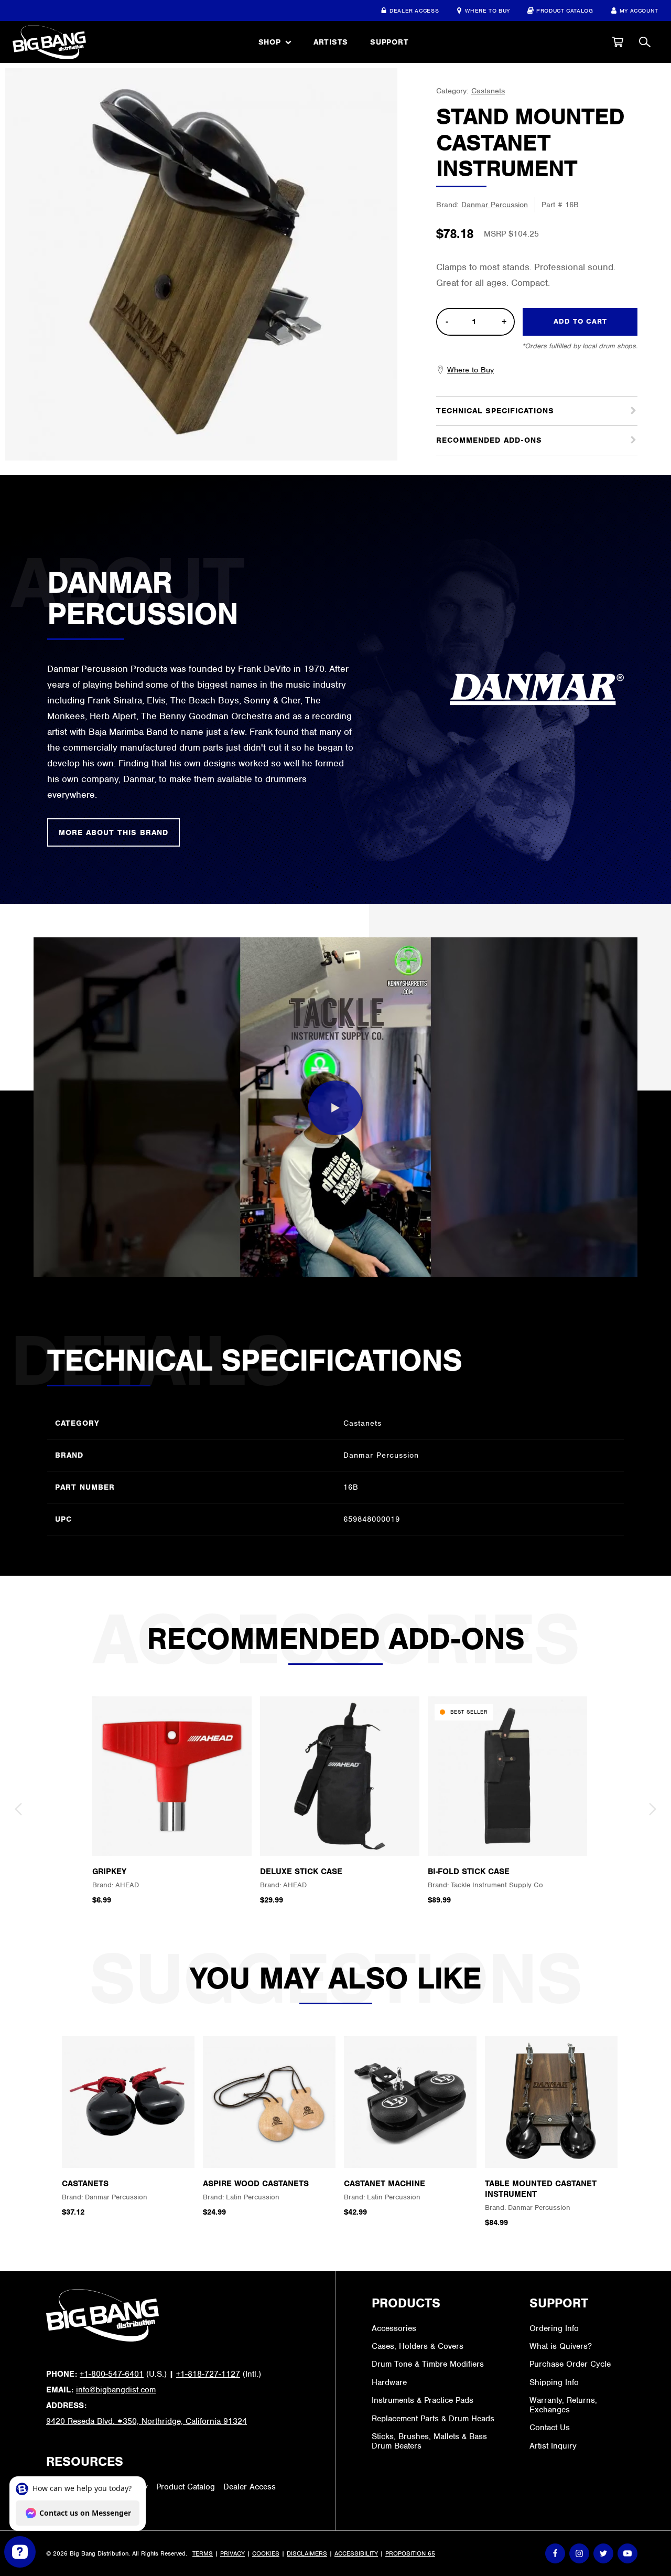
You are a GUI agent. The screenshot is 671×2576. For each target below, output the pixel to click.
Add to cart (580, 321)
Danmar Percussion (495, 205)
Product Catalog (565, 10)
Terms (203, 2553)
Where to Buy (488, 10)
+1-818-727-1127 (208, 2374)
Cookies (266, 2553)
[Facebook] (555, 2553)
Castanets (488, 91)
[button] (618, 42)
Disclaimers (307, 2553)
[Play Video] (335, 1108)
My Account (639, 10)
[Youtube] (627, 2553)
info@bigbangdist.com (116, 2390)
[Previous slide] (18, 1809)
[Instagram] (579, 2553)
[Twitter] (603, 2553)
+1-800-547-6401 (112, 2374)
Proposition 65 (410, 2553)
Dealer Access (414, 10)
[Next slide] (653, 1809)
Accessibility (356, 2553)
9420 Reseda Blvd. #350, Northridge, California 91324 (147, 2421)
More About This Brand (113, 832)
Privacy (232, 2553)
